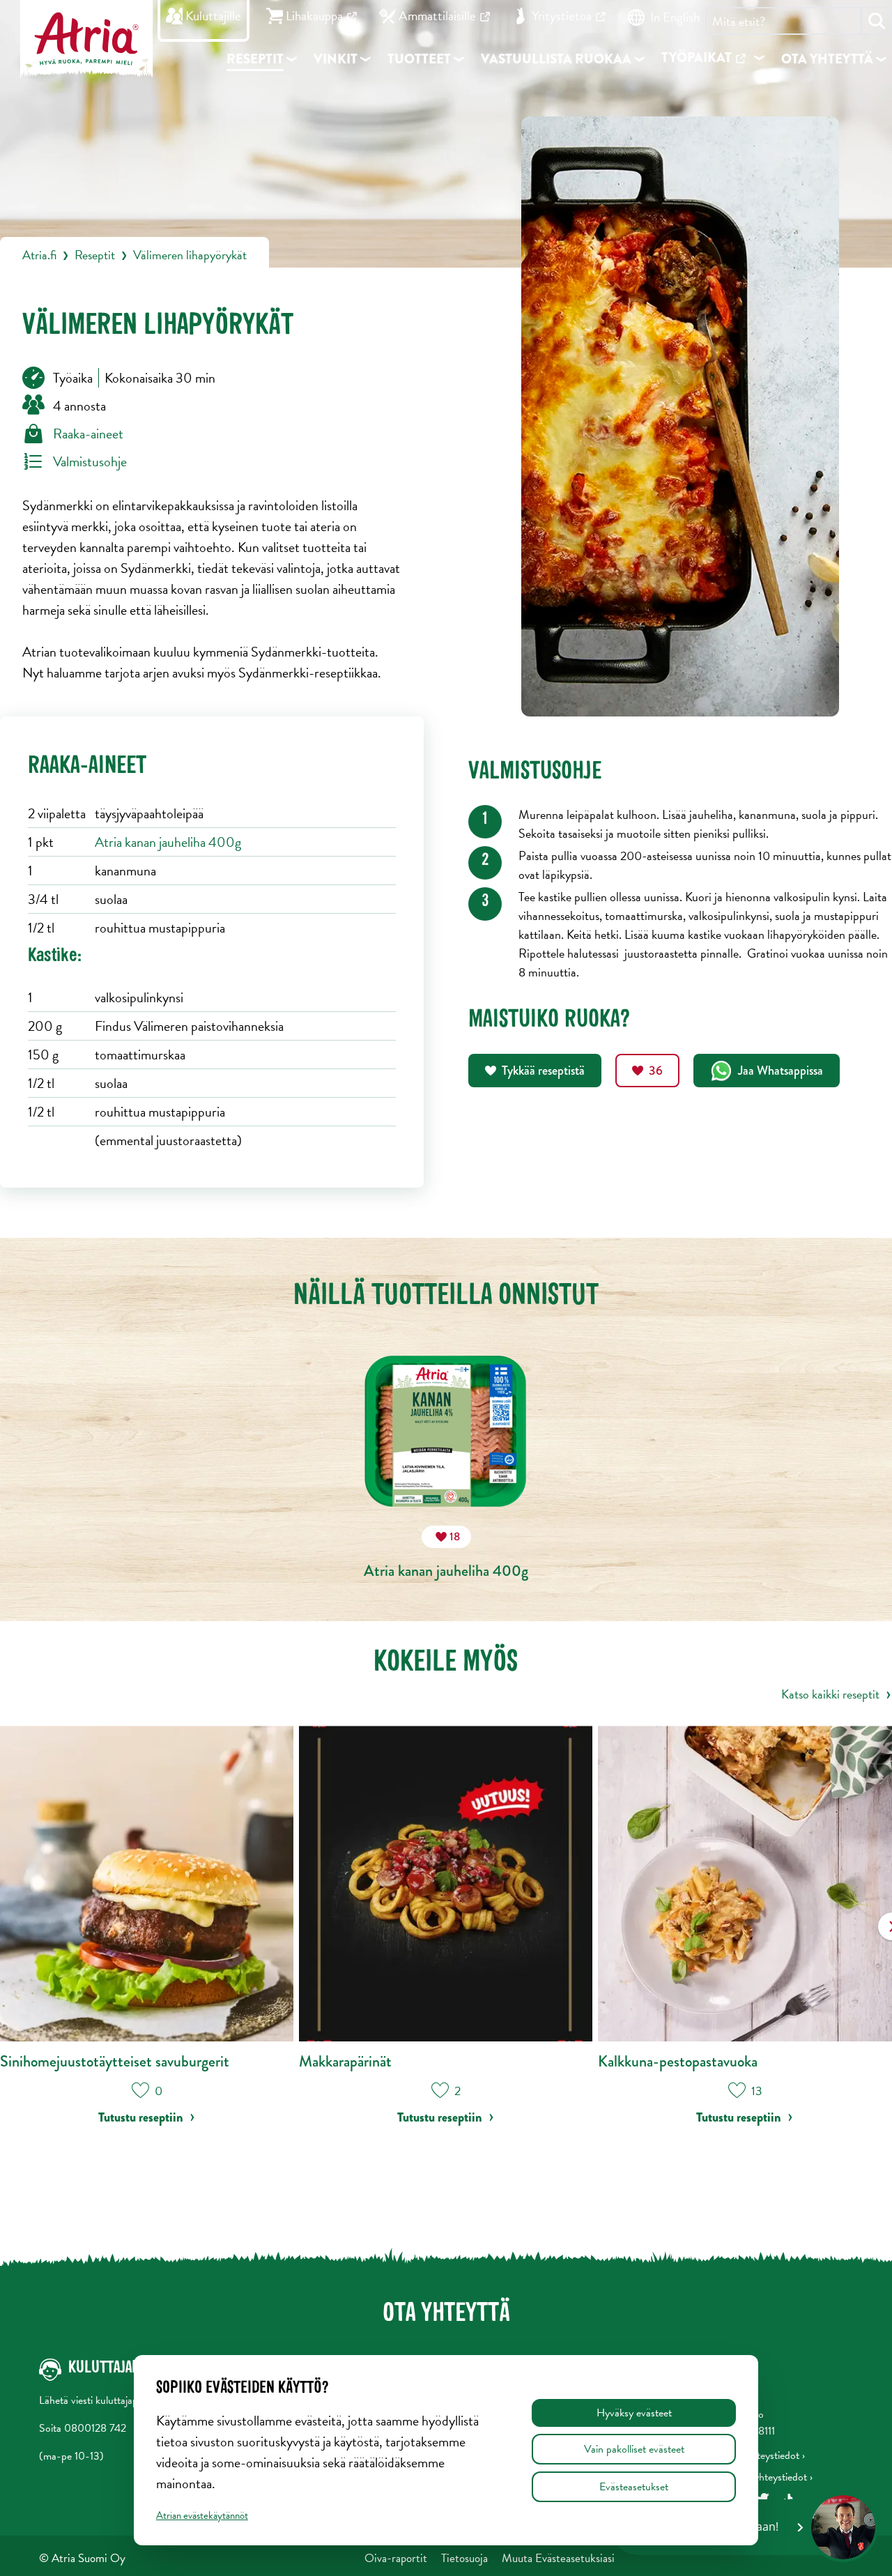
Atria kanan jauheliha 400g (168, 842)
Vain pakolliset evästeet (634, 2449)
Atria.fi (39, 255)
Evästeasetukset (634, 2487)
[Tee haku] (877, 21)
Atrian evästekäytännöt (202, 2515)
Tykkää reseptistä (543, 1071)
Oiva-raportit (396, 2558)
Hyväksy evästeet (634, 2413)
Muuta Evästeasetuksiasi (558, 2558)
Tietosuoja (464, 2558)
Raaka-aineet (88, 434)
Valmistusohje (90, 461)
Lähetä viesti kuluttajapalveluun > (110, 2400)
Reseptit (95, 255)
